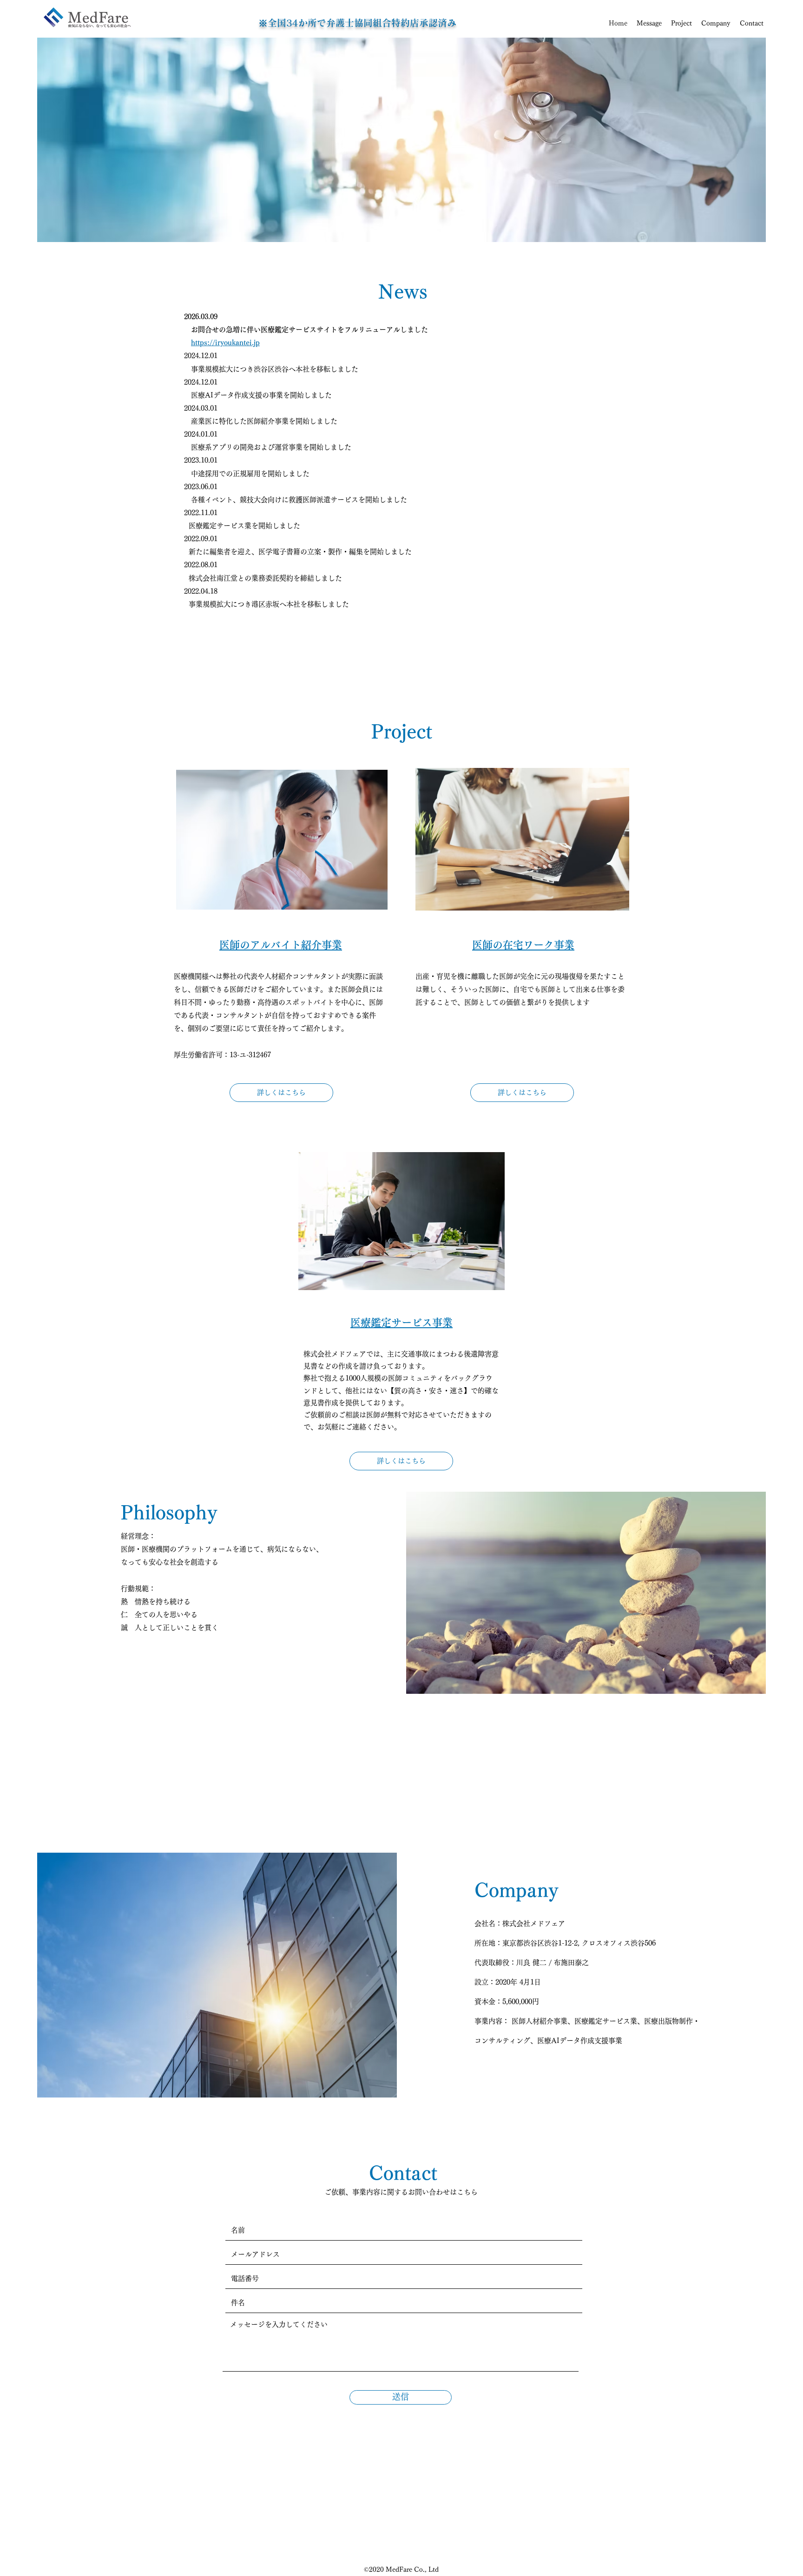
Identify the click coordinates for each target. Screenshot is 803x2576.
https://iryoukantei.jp (225, 343)
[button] (681, 23)
